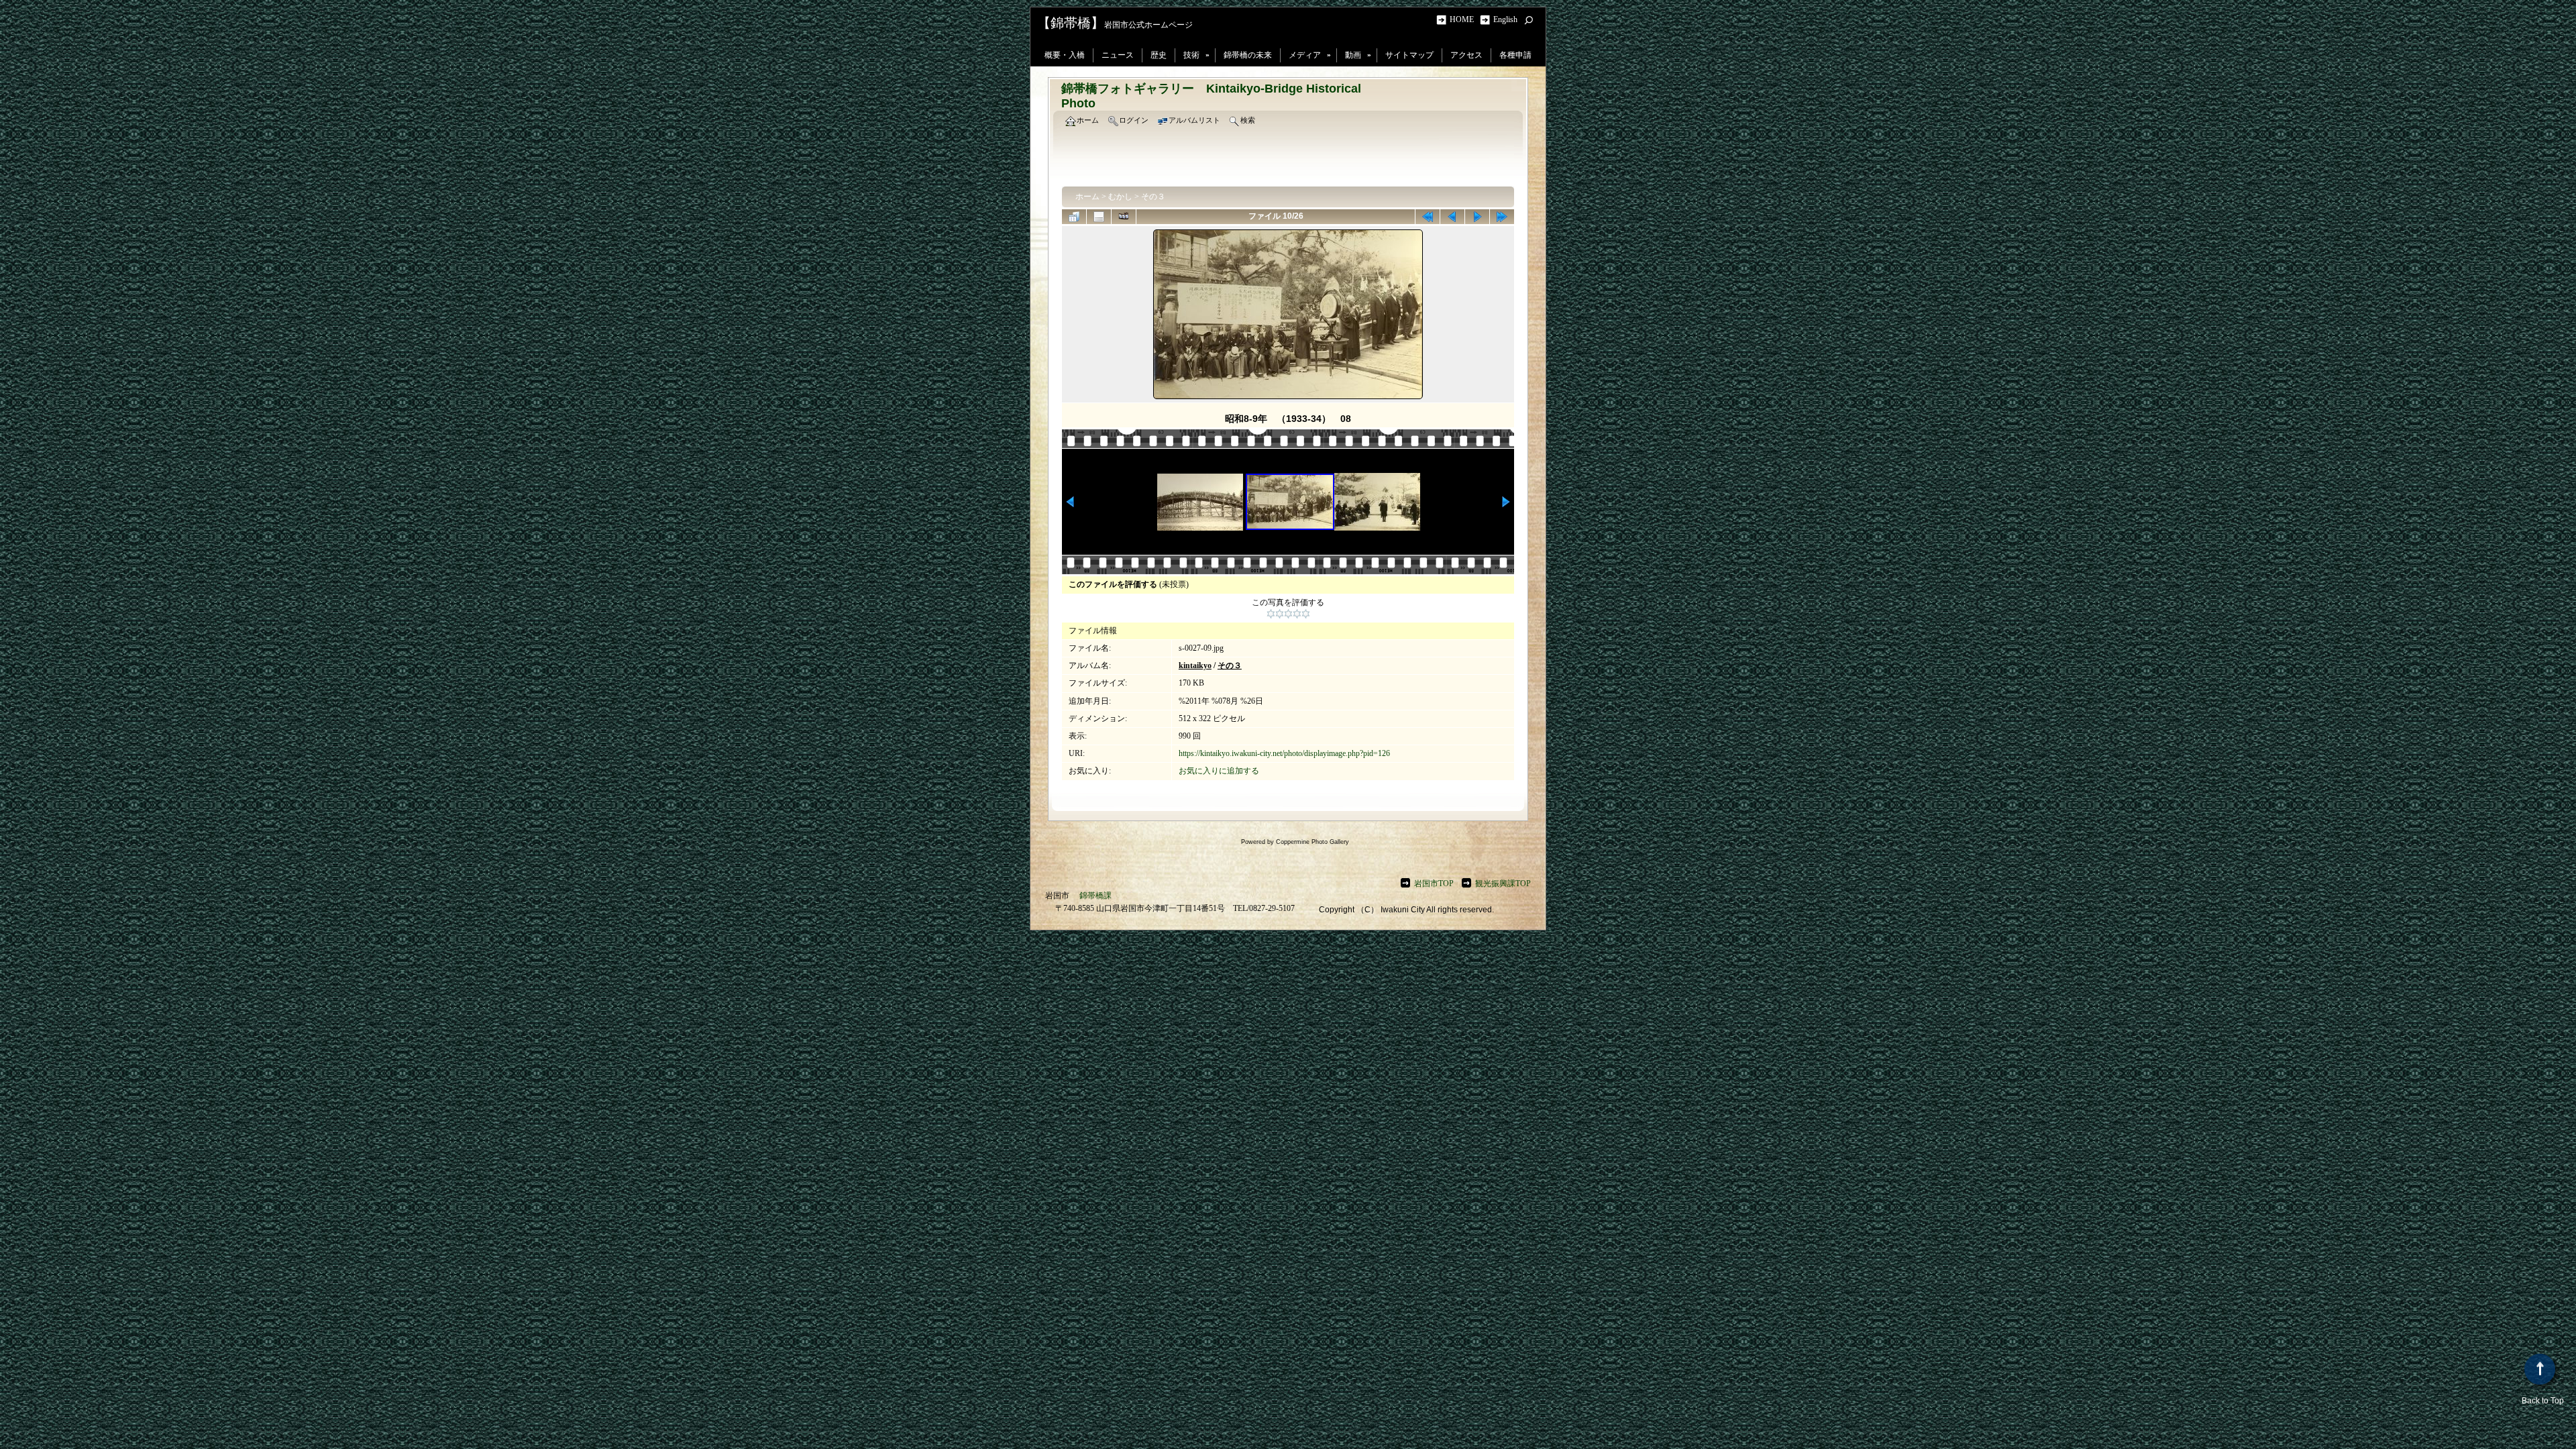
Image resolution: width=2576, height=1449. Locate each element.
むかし (1120, 197)
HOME (1464, 19)
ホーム (1087, 197)
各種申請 (1515, 55)
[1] (1271, 614)
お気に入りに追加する (1219, 771)
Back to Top (2543, 1401)
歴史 (1159, 55)
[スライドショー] (1124, 217)
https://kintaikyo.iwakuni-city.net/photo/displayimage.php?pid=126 (1284, 753)
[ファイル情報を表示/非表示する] (1099, 217)
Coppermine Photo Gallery (1312, 842)
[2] (1280, 614)
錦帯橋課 (1095, 896)
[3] (1288, 614)
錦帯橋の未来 (1248, 55)
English (1505, 19)
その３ (1153, 197)
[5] (1306, 614)
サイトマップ (1409, 55)
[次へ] (1477, 217)
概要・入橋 (1065, 55)
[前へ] (1452, 217)
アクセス (1466, 55)
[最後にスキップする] (1502, 217)
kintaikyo (1195, 665)
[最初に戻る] (1428, 217)
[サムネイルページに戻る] (1074, 217)
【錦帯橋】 (1071, 23)
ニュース (1118, 55)
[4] (1297, 614)
